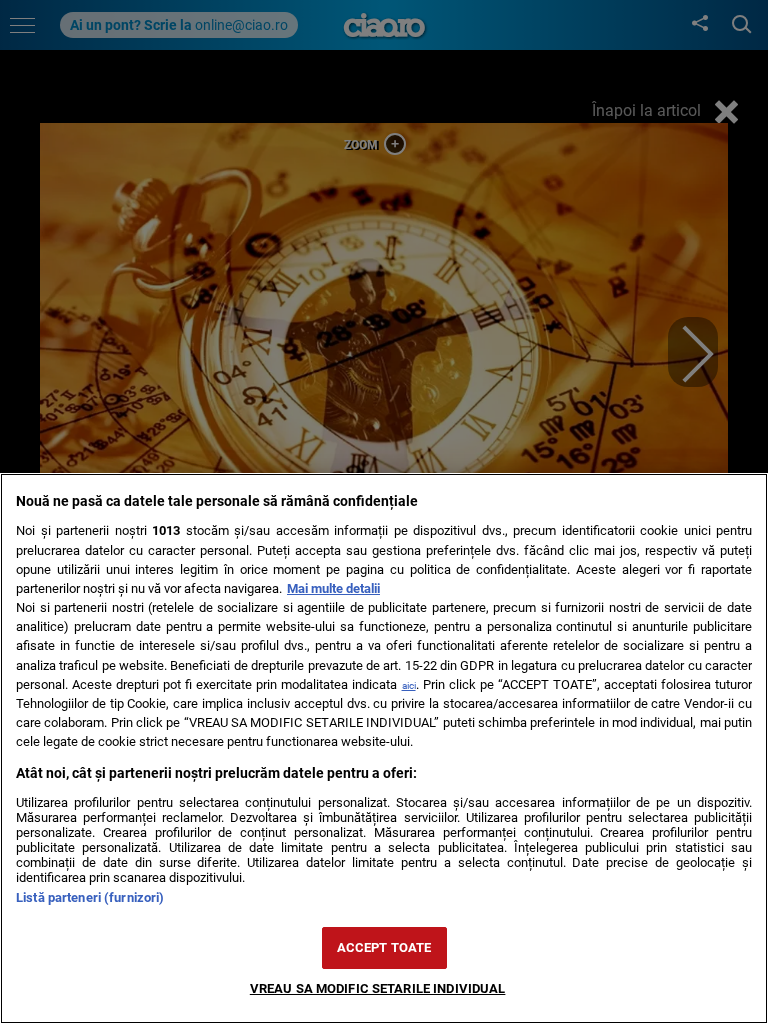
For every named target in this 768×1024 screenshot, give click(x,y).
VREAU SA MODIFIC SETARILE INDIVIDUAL (378, 988)
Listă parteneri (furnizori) (90, 897)
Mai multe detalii (333, 588)
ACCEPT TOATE (384, 947)
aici (409, 685)
